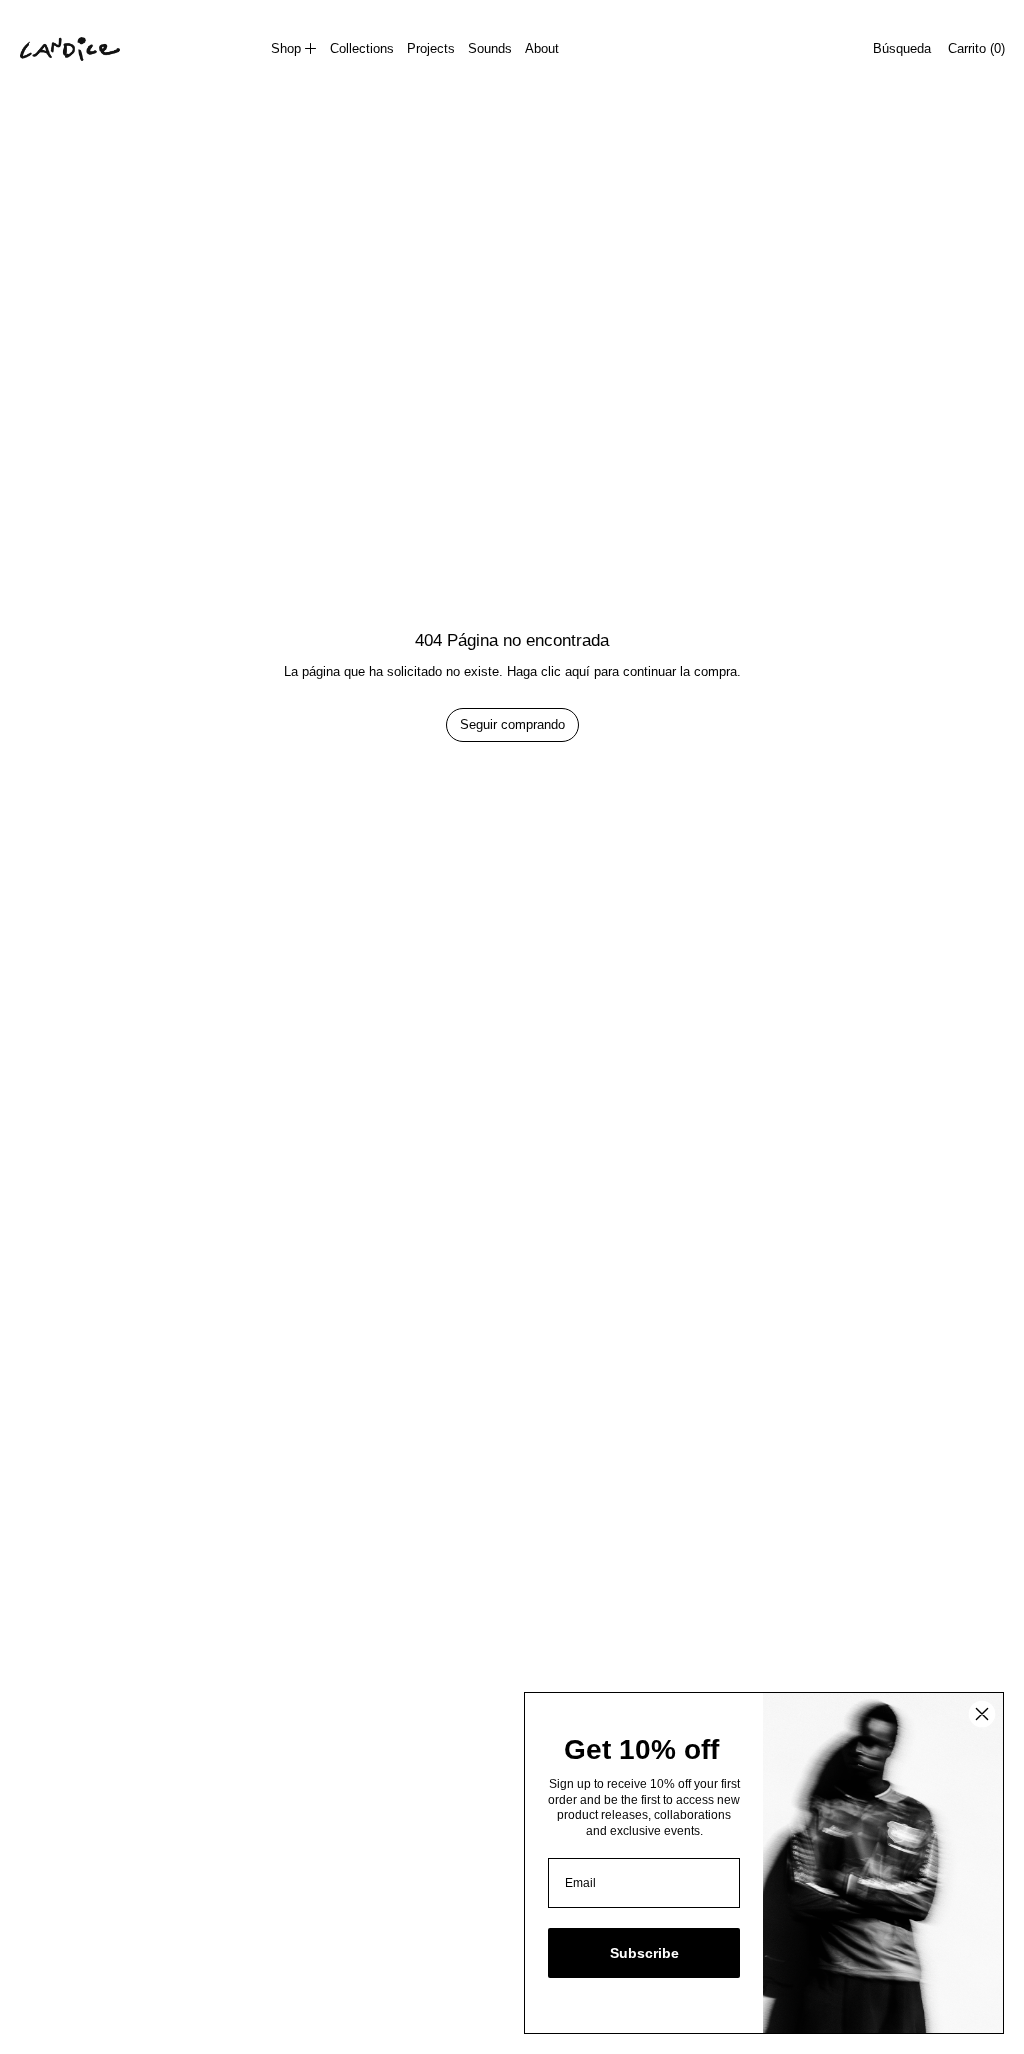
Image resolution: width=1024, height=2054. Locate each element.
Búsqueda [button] (902, 48)
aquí (577, 671)
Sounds (490, 48)
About (542, 48)
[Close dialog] (982, 1714)
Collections (362, 48)
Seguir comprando (512, 724)
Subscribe (644, 1953)
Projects (431, 48)
